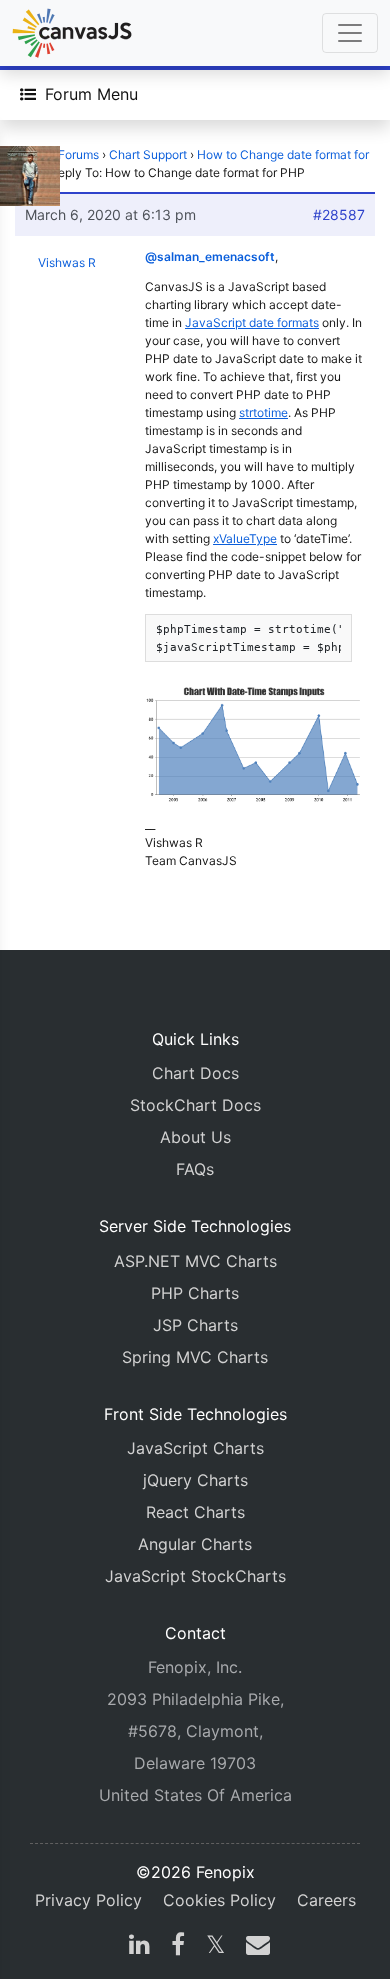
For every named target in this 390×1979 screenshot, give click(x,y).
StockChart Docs (195, 1105)
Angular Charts (195, 1544)
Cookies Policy (219, 1900)
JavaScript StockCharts (195, 1576)
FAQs (195, 1169)
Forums (78, 154)
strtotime (263, 412)
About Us (195, 1137)
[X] (215, 1947)
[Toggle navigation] (350, 33)
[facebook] (178, 1947)
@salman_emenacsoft (210, 256)
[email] (254, 1947)
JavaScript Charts (195, 1448)
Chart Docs (195, 1073)
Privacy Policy (88, 1900)
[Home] (72, 33)
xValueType (245, 538)
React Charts (195, 1512)
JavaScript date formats (252, 322)
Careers (326, 1900)
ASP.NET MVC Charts (195, 1261)
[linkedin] (139, 1947)
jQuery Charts (195, 1480)
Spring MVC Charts (195, 1357)
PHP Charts (195, 1293)
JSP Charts (195, 1325)
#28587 (339, 214)
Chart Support (148, 154)
